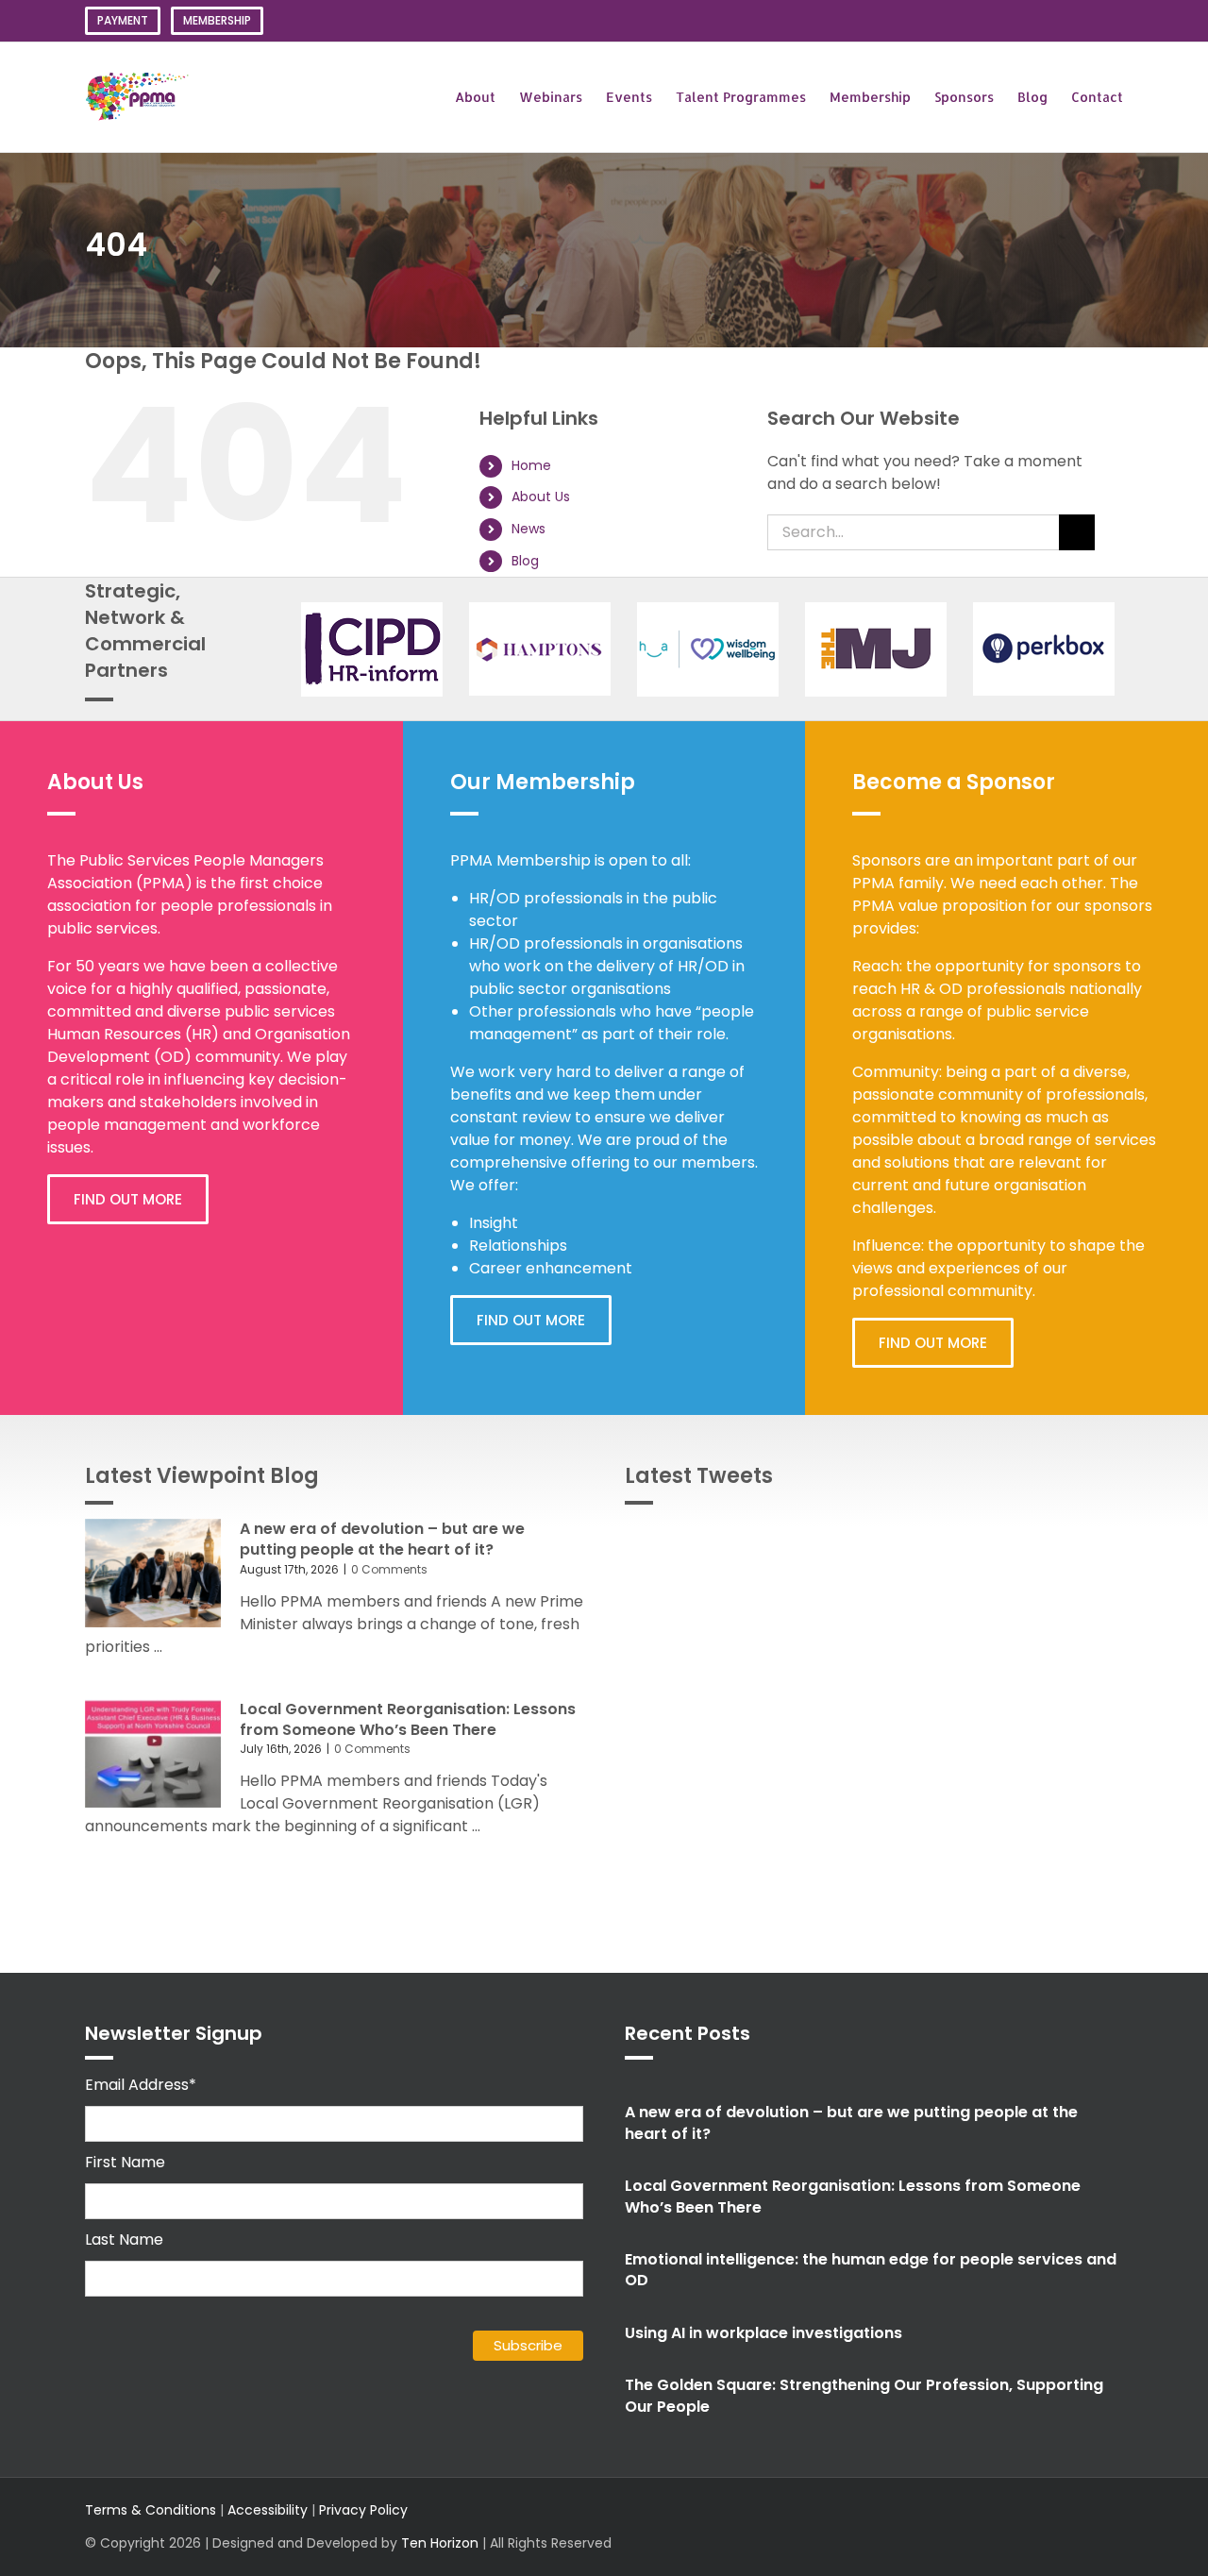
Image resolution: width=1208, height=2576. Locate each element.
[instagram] (997, 2527)
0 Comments (389, 1569)
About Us (541, 497)
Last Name (124, 2239)
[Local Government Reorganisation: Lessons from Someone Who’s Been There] (153, 1754)
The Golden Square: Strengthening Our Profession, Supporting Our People (864, 2395)
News (528, 529)
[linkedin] (1057, 2527)
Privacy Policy (363, 2510)
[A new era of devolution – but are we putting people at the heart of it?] (153, 1574)
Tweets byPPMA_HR (1054, 1541)
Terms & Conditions (151, 2510)
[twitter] (966, 2527)
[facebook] (1027, 2527)
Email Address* (141, 2085)
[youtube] (1087, 2527)
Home (531, 465)
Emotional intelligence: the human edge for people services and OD (871, 2270)
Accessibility (268, 2510)
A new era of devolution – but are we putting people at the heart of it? (382, 1539)
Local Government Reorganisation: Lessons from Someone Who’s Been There (408, 1719)
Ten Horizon (440, 2543)
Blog (525, 561)
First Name (125, 2162)
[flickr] (1117, 2527)
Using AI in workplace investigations (763, 2333)
